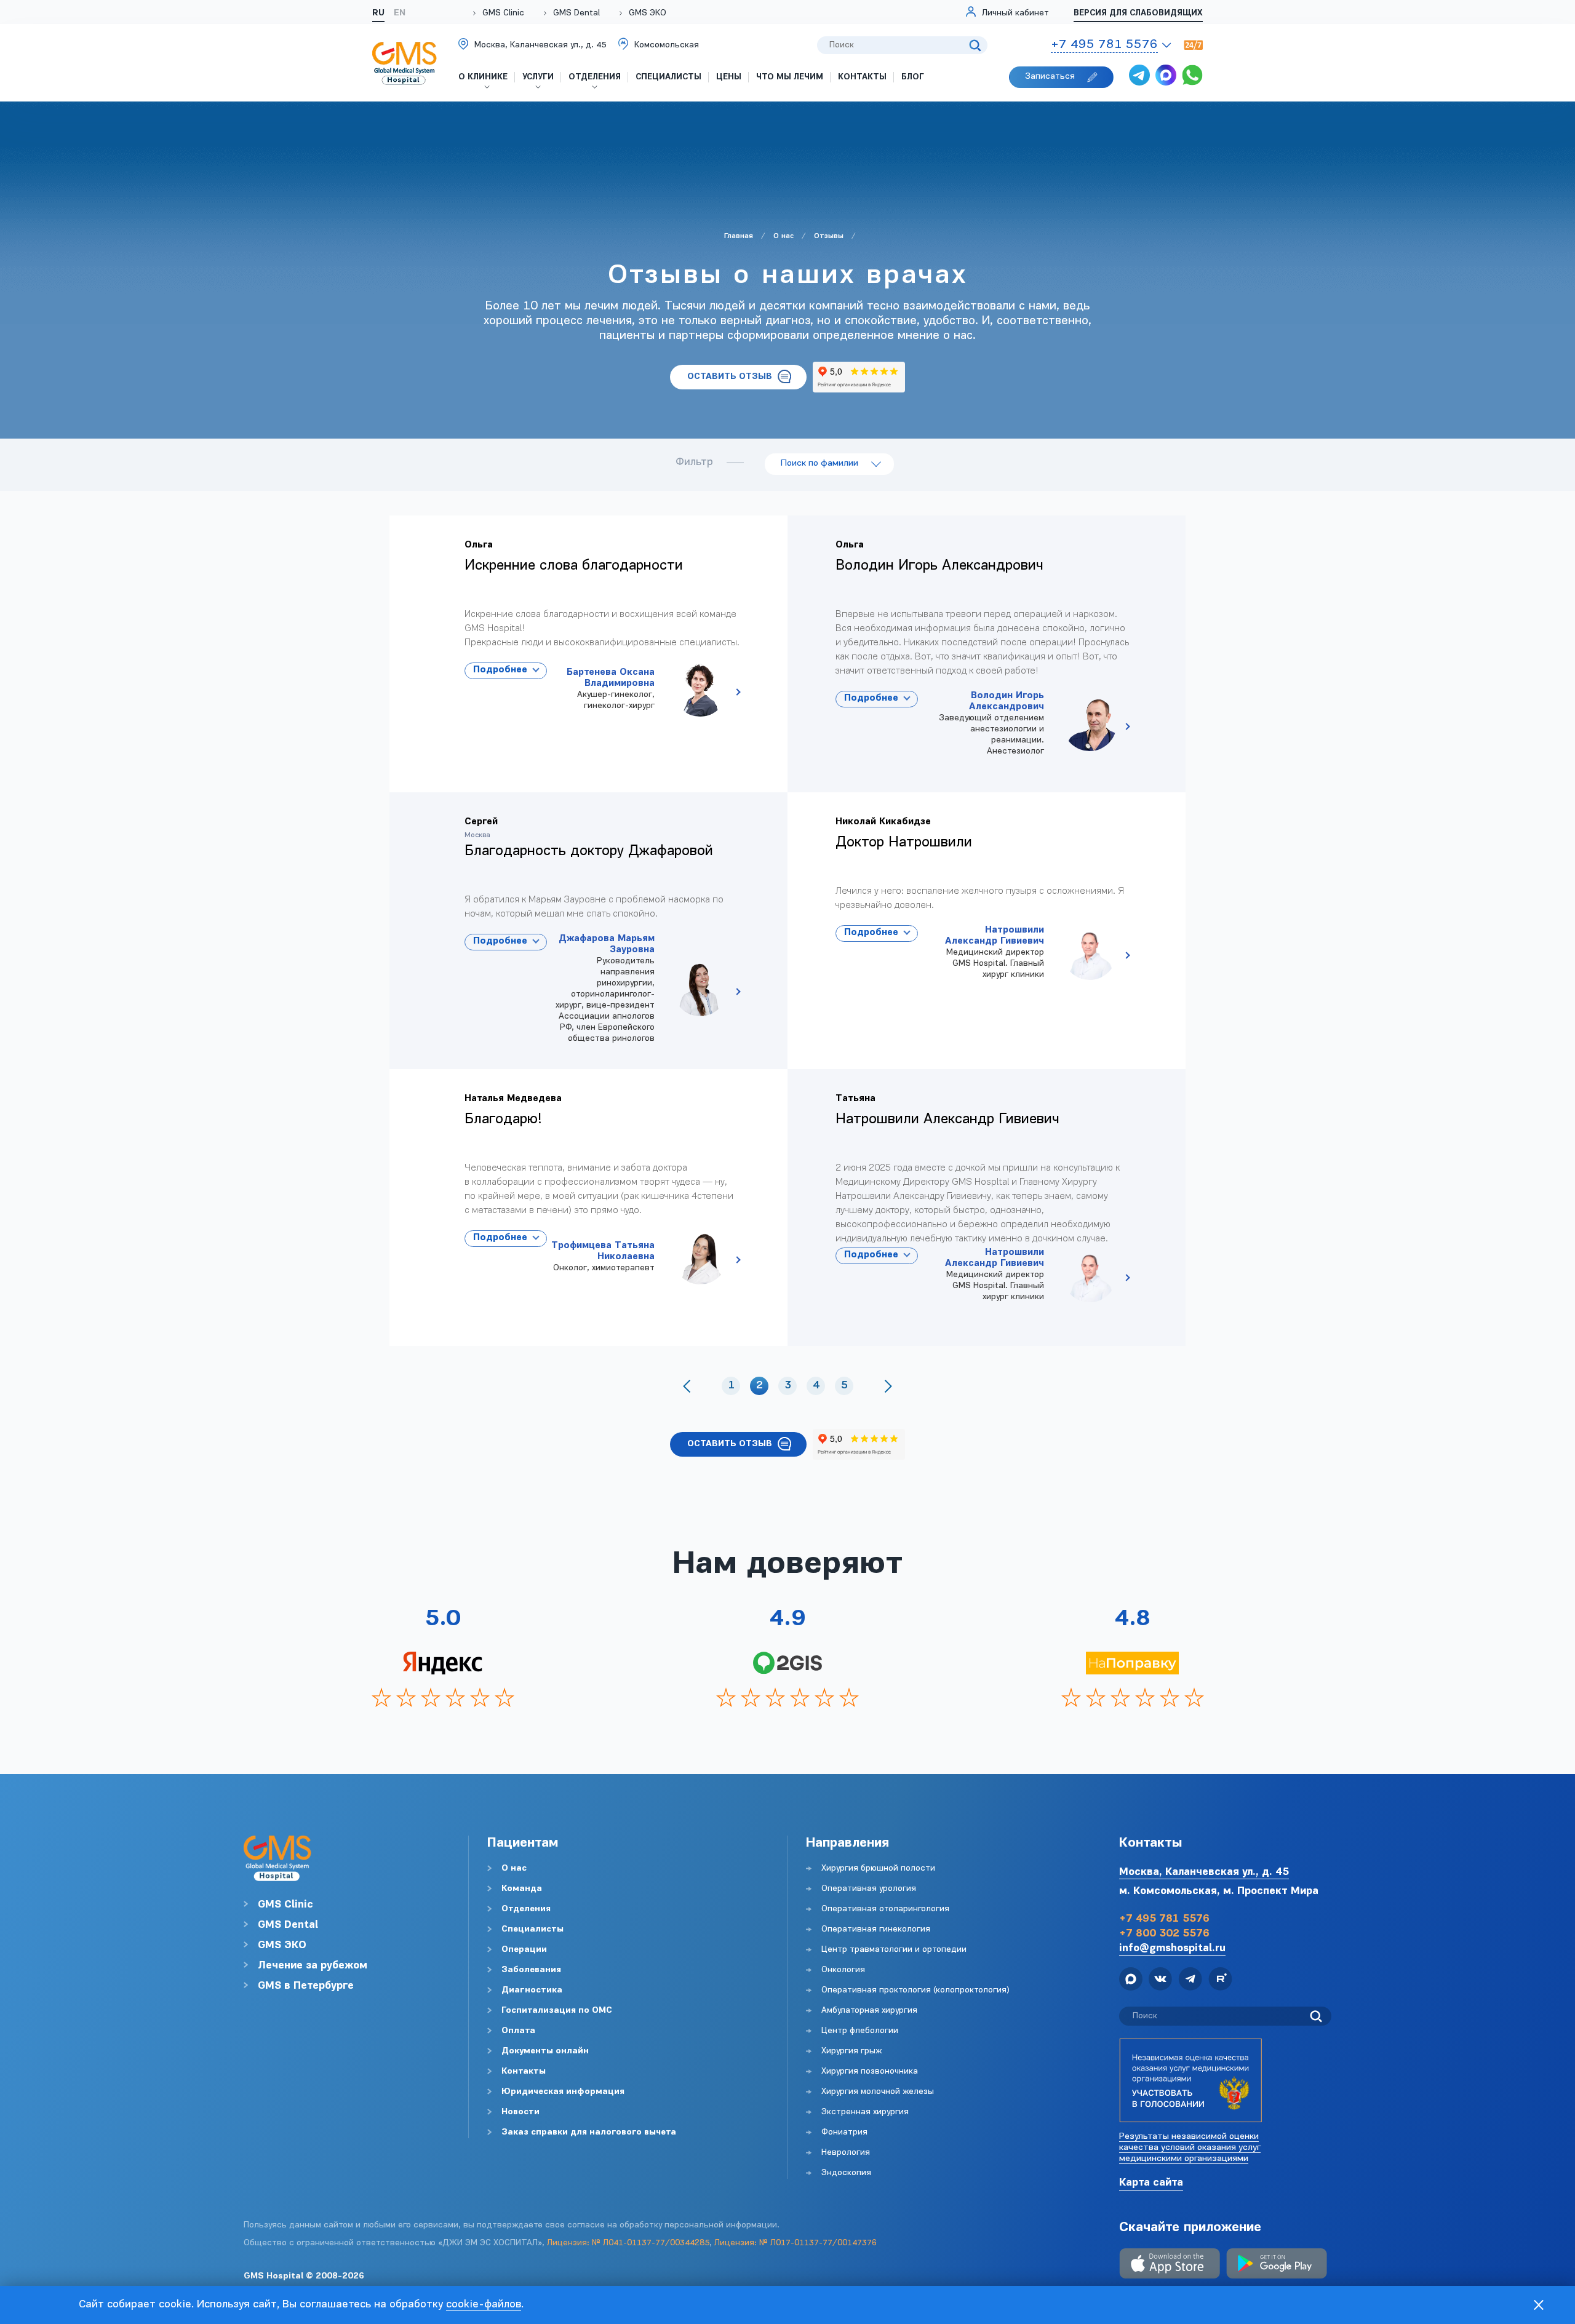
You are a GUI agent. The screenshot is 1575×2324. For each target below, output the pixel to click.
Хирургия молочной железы (878, 2092)
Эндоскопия (846, 2173)
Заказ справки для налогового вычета (589, 2132)
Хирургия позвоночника (870, 2071)
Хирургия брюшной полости (878, 1868)
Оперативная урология (869, 1889)
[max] (1166, 77)
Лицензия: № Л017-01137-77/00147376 (795, 2243)
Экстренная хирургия (865, 2112)
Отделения (526, 1909)
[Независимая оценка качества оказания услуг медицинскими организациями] (1190, 2080)
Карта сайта (1151, 2183)
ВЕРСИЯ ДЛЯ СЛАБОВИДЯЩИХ (1138, 13)
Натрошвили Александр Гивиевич (1034, 953)
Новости (520, 2112)
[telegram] (1139, 77)
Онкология (843, 1970)
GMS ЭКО (648, 13)
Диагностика (532, 1990)
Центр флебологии (860, 2031)
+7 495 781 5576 (1164, 1919)
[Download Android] (1277, 2265)
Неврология (846, 2153)
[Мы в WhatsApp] (1192, 77)
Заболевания (531, 1970)
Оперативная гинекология (876, 1929)
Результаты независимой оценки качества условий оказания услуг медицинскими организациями (1190, 2148)
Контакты (524, 2071)
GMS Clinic (503, 13)
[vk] (1160, 1981)
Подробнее (500, 670)
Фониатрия (844, 2132)
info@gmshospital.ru (1172, 1948)
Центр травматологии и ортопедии (894, 1950)
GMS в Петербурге (306, 1986)
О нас (514, 1868)
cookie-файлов (484, 2305)
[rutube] (1220, 1981)
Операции (524, 1950)
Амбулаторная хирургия (869, 2011)
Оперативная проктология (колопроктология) (915, 1990)
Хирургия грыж (851, 2051)
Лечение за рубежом (313, 1966)
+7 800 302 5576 (1164, 1934)
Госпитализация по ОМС (557, 2011)
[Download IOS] (1170, 2265)
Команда (522, 1889)
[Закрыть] (1539, 2305)
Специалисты (532, 1929)
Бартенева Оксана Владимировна (644, 690)
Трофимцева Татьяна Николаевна (644, 1257)
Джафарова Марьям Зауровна (644, 989)
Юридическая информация (563, 2092)
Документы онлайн (545, 2051)
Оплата (518, 2031)
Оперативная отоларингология (885, 1909)
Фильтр (694, 463)
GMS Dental (576, 13)
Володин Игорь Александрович (1034, 724)
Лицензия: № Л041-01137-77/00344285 (628, 2243)
